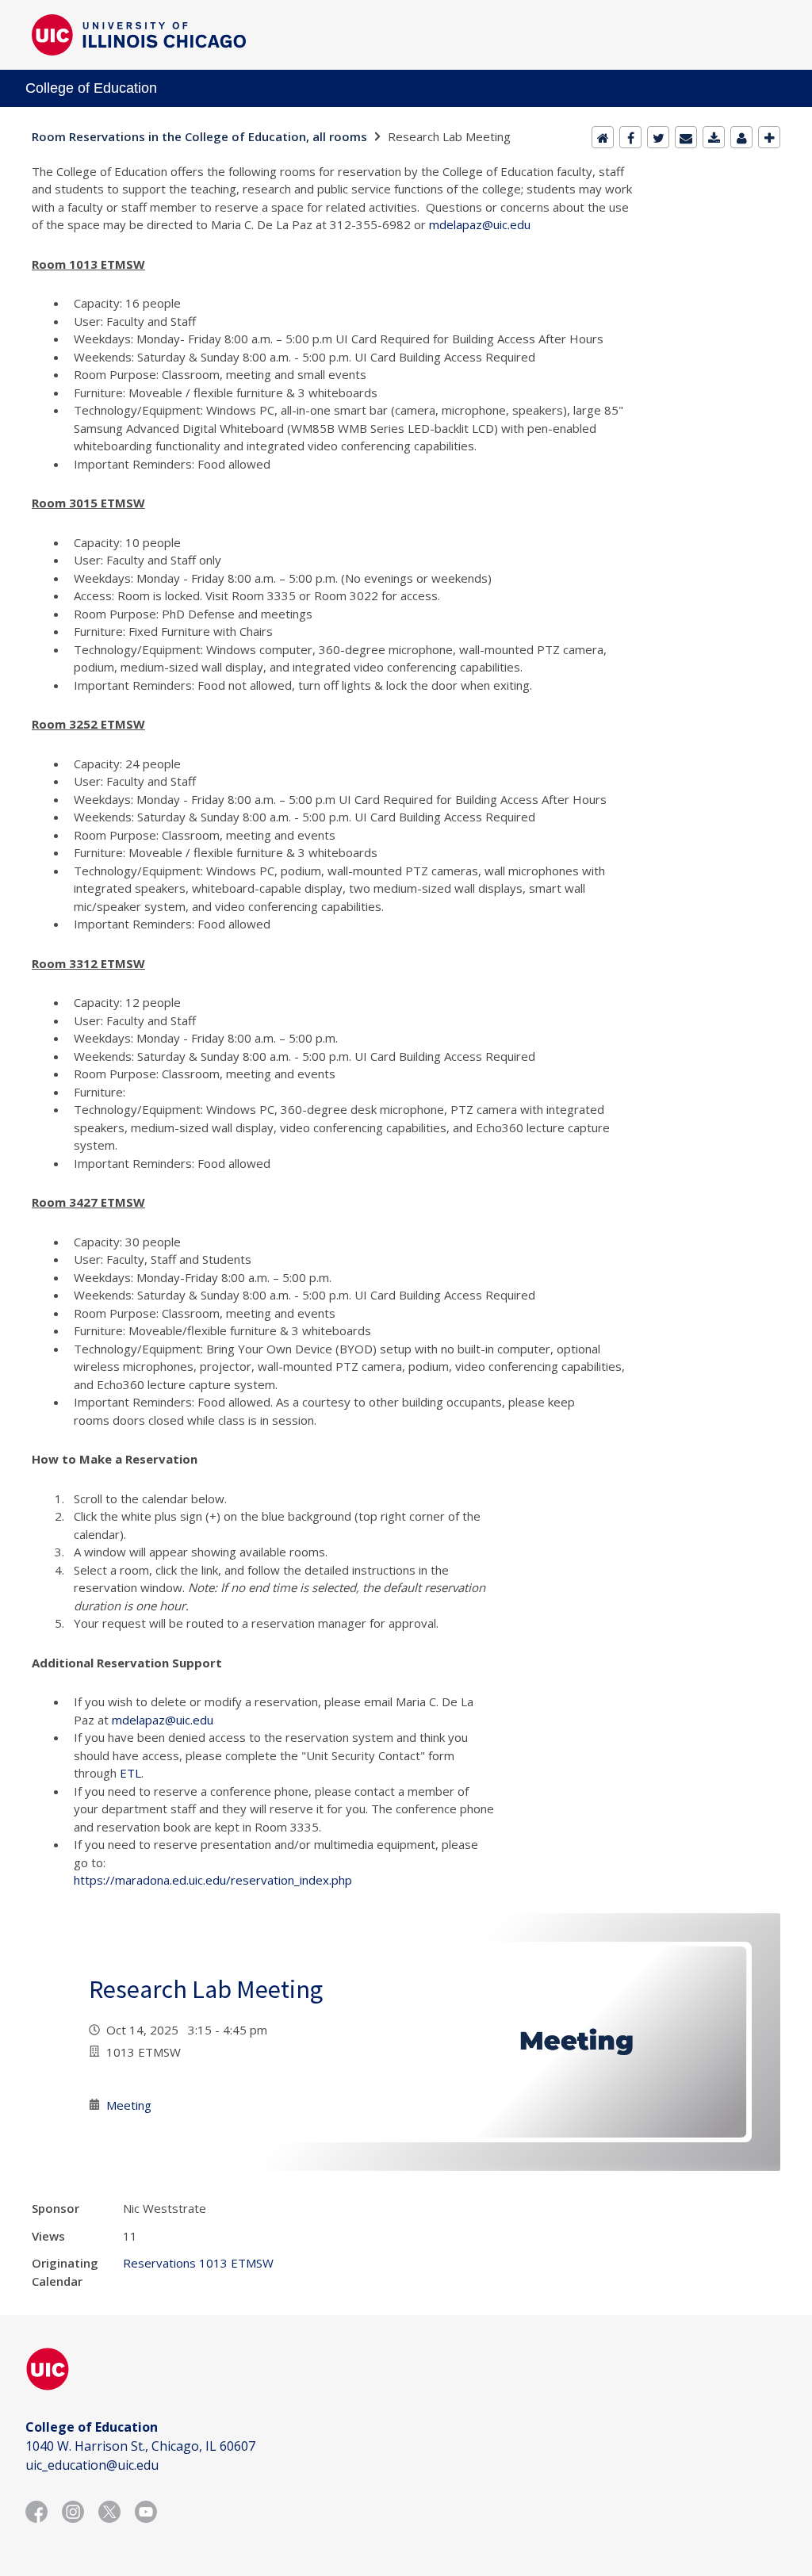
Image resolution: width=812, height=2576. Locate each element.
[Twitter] (658, 137)
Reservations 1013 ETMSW (198, 2263)
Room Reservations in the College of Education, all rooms (199, 136)
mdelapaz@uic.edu (480, 224)
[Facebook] (630, 137)
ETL (130, 1773)
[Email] (686, 137)
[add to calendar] (714, 137)
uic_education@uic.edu (92, 2465)
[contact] (741, 137)
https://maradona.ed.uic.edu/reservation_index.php (213, 1880)
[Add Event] (769, 137)
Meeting (129, 2105)
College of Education (91, 88)
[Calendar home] (603, 137)
